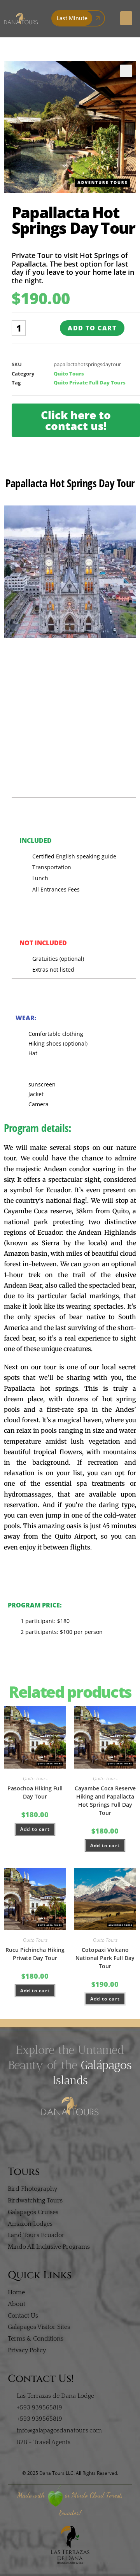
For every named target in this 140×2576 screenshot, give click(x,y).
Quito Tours (69, 374)
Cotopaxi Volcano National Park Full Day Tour (105, 1958)
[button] (126, 18)
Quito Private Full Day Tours (90, 383)
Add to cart (92, 328)
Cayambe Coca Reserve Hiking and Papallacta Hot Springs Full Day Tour (105, 1800)
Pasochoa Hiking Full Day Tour (35, 1792)
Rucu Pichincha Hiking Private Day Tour (35, 1954)
